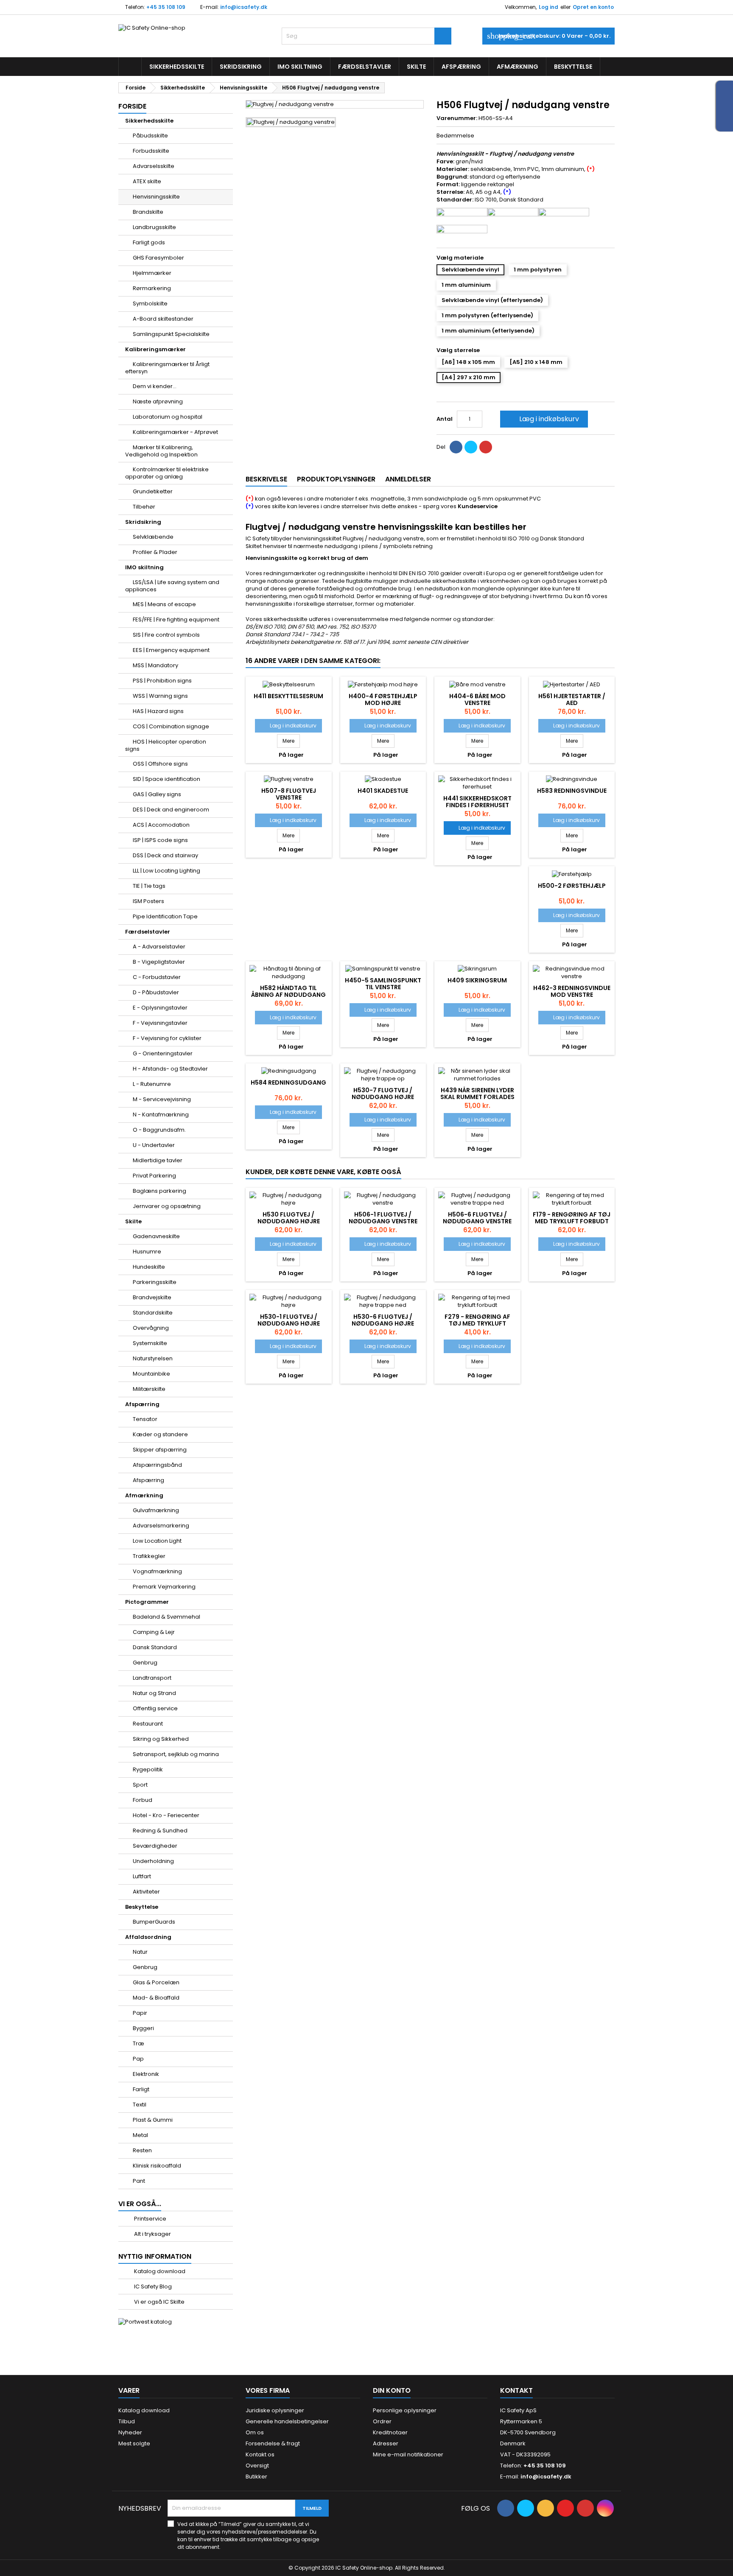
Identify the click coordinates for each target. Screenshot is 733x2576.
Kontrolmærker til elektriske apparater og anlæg (167, 473)
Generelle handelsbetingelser (287, 2421)
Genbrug (145, 1663)
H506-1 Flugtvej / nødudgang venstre (383, 1218)
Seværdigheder (155, 1846)
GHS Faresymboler (158, 258)
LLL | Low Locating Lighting (166, 871)
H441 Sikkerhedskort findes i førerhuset (477, 802)
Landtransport (152, 1678)
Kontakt (516, 2390)
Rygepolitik (148, 1769)
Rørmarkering (152, 288)
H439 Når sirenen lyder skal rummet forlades (477, 1094)
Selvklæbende (153, 537)
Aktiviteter (146, 1892)
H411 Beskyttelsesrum (288, 696)
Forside (132, 106)
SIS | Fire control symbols (166, 635)
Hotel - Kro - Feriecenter (166, 1815)
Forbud (143, 1800)
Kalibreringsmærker (155, 349)
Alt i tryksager (152, 2234)
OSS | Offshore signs (160, 764)
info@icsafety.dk (244, 7)
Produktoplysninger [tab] (336, 479)
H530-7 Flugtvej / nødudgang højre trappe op (383, 1097)
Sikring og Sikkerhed (161, 1739)
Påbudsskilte (150, 136)
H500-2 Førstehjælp (572, 886)
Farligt (141, 2089)
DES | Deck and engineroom (171, 810)
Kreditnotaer (390, 2432)
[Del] (456, 447)
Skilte (416, 67)
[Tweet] (471, 447)
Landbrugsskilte (154, 227)
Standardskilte (153, 1313)
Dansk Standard (155, 1647)
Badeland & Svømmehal (166, 1617)
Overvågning (151, 1328)
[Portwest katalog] (145, 2322)
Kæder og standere (160, 1434)
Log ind (548, 7)
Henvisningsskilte (156, 197)
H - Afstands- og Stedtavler (170, 1069)
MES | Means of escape (164, 604)
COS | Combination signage (171, 726)
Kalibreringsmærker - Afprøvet (175, 432)
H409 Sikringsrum (477, 980)
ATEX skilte (147, 181)
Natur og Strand (154, 1693)
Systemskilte (150, 1343)
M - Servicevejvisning (162, 1099)
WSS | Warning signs (160, 696)
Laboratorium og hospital (168, 417)
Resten (142, 2150)
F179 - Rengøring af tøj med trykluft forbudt (572, 1218)
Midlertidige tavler (158, 1160)
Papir (140, 2013)
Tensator (145, 1419)
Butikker (256, 2477)
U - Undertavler (154, 1145)
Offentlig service (155, 1708)
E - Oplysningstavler (160, 1008)
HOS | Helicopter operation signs (166, 745)
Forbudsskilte (151, 151)
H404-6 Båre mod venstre (477, 699)
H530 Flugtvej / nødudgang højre (289, 1218)
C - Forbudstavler (157, 977)
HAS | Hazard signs (158, 711)
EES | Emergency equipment (171, 650)
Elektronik (146, 2074)
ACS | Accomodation (161, 825)
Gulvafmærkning (156, 1510)
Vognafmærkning (157, 1571)
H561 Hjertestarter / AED (572, 699)
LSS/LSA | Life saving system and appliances (172, 586)
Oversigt (257, 2466)
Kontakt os (260, 2454)
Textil (140, 2105)
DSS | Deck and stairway (165, 855)
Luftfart (142, 1876)
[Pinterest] (486, 447)
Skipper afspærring (160, 1450)
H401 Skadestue (383, 791)
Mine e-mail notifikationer (408, 2454)
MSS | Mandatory (155, 665)
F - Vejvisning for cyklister (167, 1038)
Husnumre (147, 1252)
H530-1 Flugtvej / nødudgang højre (289, 1320)
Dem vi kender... (155, 386)
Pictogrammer (147, 1602)
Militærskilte (149, 1389)
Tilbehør (144, 507)
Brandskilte (148, 212)
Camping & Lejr (154, 1632)
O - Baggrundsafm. (159, 1130)
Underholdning (153, 1861)
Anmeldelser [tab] (408, 479)
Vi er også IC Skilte (159, 2302)
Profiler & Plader (155, 552)
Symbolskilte (150, 303)
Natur (140, 1952)
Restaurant (148, 1724)
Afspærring (461, 67)
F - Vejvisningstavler (160, 1023)
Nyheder (130, 2432)
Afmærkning (518, 67)
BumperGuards (154, 1922)
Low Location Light (157, 1541)
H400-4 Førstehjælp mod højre (383, 699)
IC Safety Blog (152, 2287)
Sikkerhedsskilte (177, 67)
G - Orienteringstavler (163, 1053)
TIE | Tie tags (149, 886)
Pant (139, 2181)
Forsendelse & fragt (273, 2443)
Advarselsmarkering (161, 1526)
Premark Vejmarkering (164, 1587)
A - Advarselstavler (159, 947)
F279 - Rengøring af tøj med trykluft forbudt (477, 1323)
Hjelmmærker (152, 273)
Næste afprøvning (158, 401)
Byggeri (143, 2028)
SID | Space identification (166, 779)
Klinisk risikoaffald (157, 2166)
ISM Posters (148, 901)
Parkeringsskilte (155, 1282)
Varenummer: (457, 118)
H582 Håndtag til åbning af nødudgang (288, 991)
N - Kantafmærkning (161, 1115)
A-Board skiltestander (163, 319)
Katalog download (159, 2271)
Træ (138, 2043)
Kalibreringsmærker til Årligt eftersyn (167, 368)
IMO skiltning (300, 67)
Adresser (386, 2443)
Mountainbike (151, 1374)
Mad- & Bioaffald (156, 1998)
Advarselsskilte (154, 166)
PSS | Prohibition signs (162, 681)
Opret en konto (593, 7)
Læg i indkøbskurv (543, 419)
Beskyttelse (573, 67)
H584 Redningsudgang (288, 1082)
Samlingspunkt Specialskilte (171, 334)
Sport (140, 1785)
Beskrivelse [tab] (266, 479)
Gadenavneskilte (156, 1236)
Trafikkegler (149, 1556)
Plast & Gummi (153, 2120)
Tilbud (127, 2421)
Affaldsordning (148, 1937)
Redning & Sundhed (160, 1831)
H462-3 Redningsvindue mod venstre (572, 991)
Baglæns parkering (159, 1191)
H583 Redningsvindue (572, 791)
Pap (138, 2059)
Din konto (392, 2390)
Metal (140, 2135)
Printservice (150, 2219)
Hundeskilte (149, 1267)
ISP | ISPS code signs (160, 840)
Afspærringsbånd (157, 1465)
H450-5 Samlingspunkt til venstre (383, 984)
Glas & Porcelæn (156, 1982)
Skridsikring (241, 67)
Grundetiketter (153, 491)
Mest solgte (134, 2443)
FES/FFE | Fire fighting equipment (176, 620)
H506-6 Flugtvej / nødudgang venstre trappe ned (477, 1221)
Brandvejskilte (152, 1297)
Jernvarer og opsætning (167, 1206)
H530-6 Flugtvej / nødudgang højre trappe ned (383, 1323)
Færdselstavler (365, 67)
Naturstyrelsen (153, 1358)
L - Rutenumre (152, 1084)
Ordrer (382, 2421)
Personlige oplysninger (405, 2410)
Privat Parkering (154, 1176)
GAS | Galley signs (157, 794)
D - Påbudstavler (156, 992)
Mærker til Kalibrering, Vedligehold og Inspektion (161, 451)
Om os (255, 2432)
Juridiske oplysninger (275, 2410)
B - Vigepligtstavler (159, 962)
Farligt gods (149, 242)
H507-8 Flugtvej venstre (289, 794)
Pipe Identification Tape (165, 916)
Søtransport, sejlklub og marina (176, 1754)
